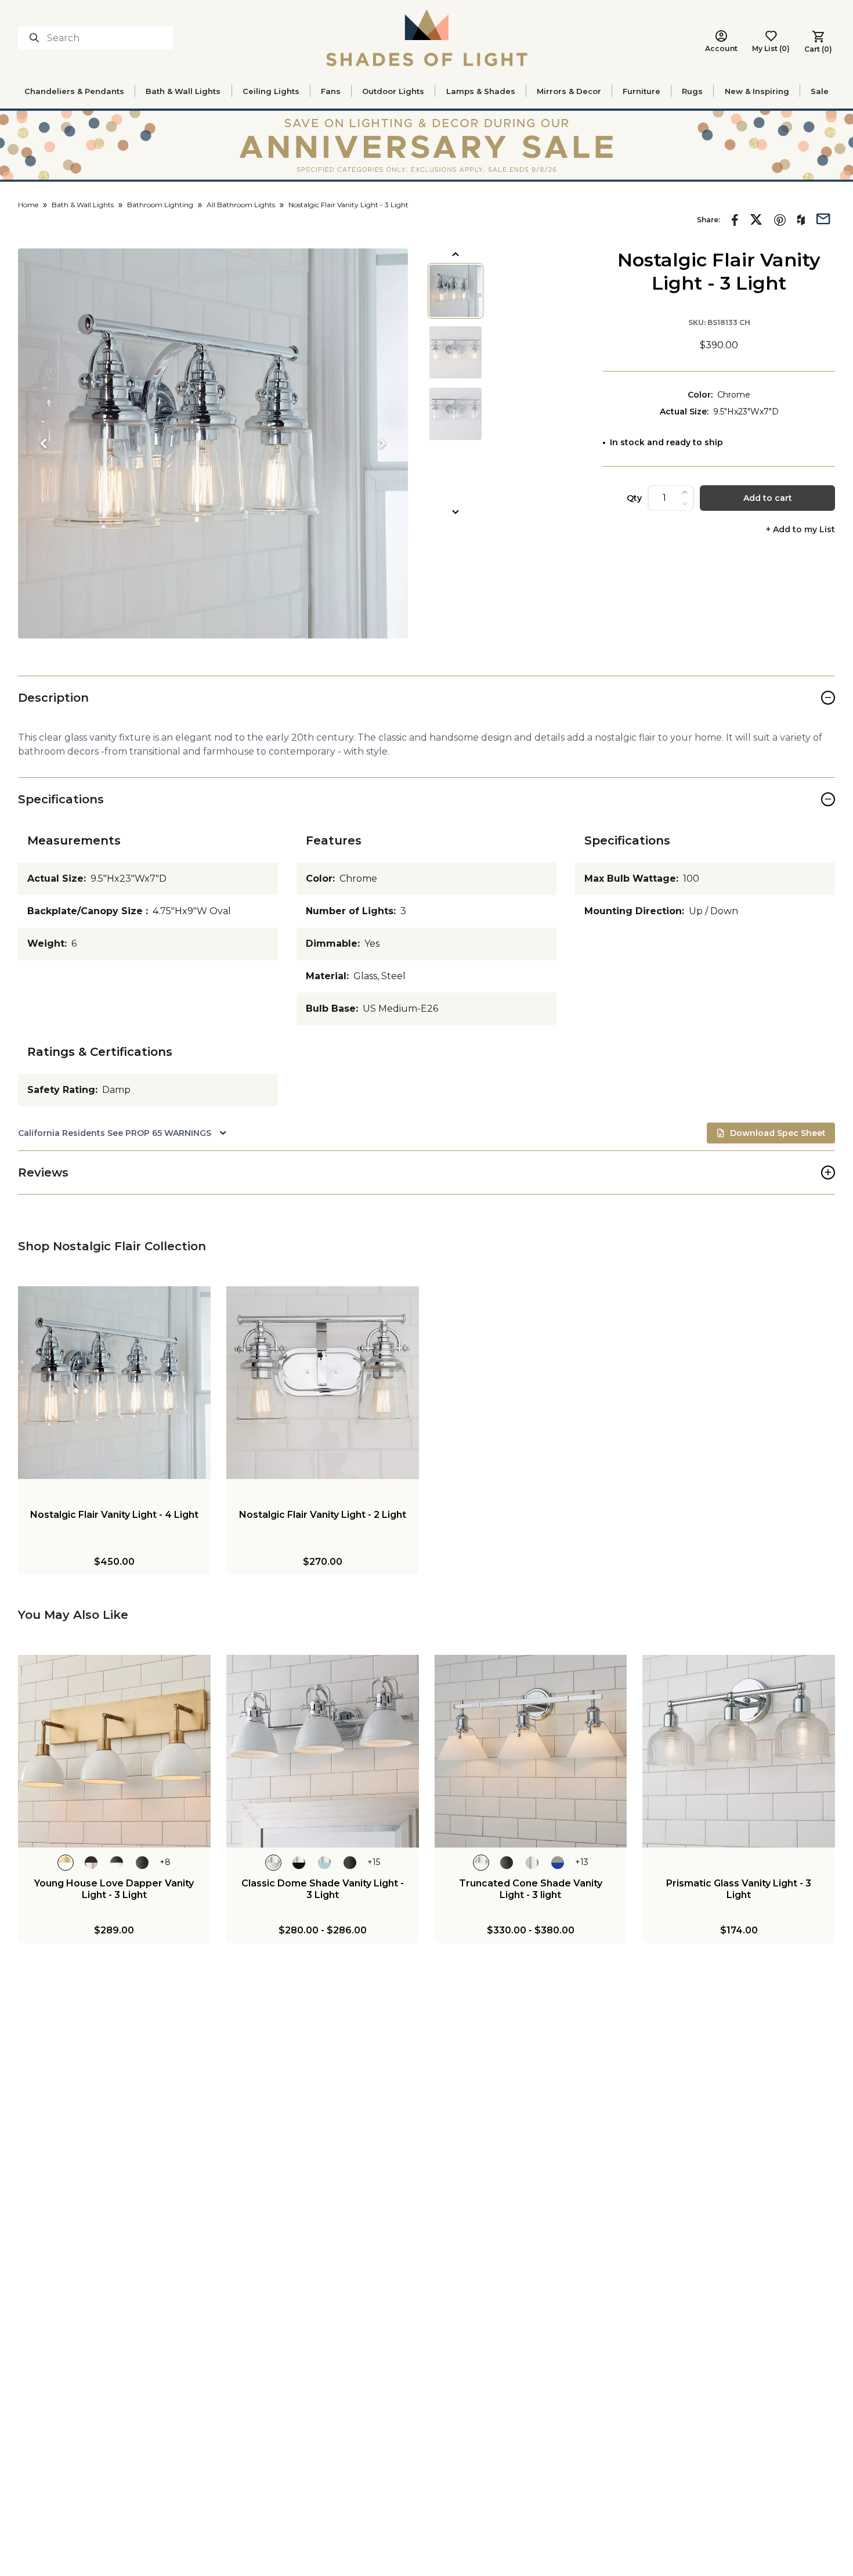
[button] (213, 443)
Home (28, 205)
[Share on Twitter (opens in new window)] (756, 219)
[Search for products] (37, 38)
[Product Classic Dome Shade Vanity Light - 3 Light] (323, 1751)
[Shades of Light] (427, 38)
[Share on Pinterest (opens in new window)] (780, 220)
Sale (820, 91)
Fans (331, 91)
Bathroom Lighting (160, 205)
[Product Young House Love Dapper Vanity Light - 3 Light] (114, 1751)
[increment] (685, 492)
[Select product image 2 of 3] (456, 352)
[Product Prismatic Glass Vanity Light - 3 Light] (739, 1751)
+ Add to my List (800, 530)
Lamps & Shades (481, 91)
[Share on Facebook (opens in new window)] (735, 220)
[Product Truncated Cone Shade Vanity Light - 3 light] (531, 1751)
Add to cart (768, 498)
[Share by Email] (823, 218)
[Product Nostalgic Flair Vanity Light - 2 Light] (323, 1383)
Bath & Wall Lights (183, 91)
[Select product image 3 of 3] (456, 414)
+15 (374, 1862)
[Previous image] (44, 443)
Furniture (641, 91)
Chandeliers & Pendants (74, 91)
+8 (165, 1862)
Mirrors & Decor (569, 91)
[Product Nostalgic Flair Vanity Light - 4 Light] (114, 1383)
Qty (634, 498)
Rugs (692, 91)
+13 (582, 1862)
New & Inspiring (757, 91)
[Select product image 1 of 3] (456, 291)
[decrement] (685, 504)
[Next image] (382, 443)
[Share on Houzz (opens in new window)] (801, 220)
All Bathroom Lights (241, 205)
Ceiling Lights (271, 91)
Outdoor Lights (393, 91)
